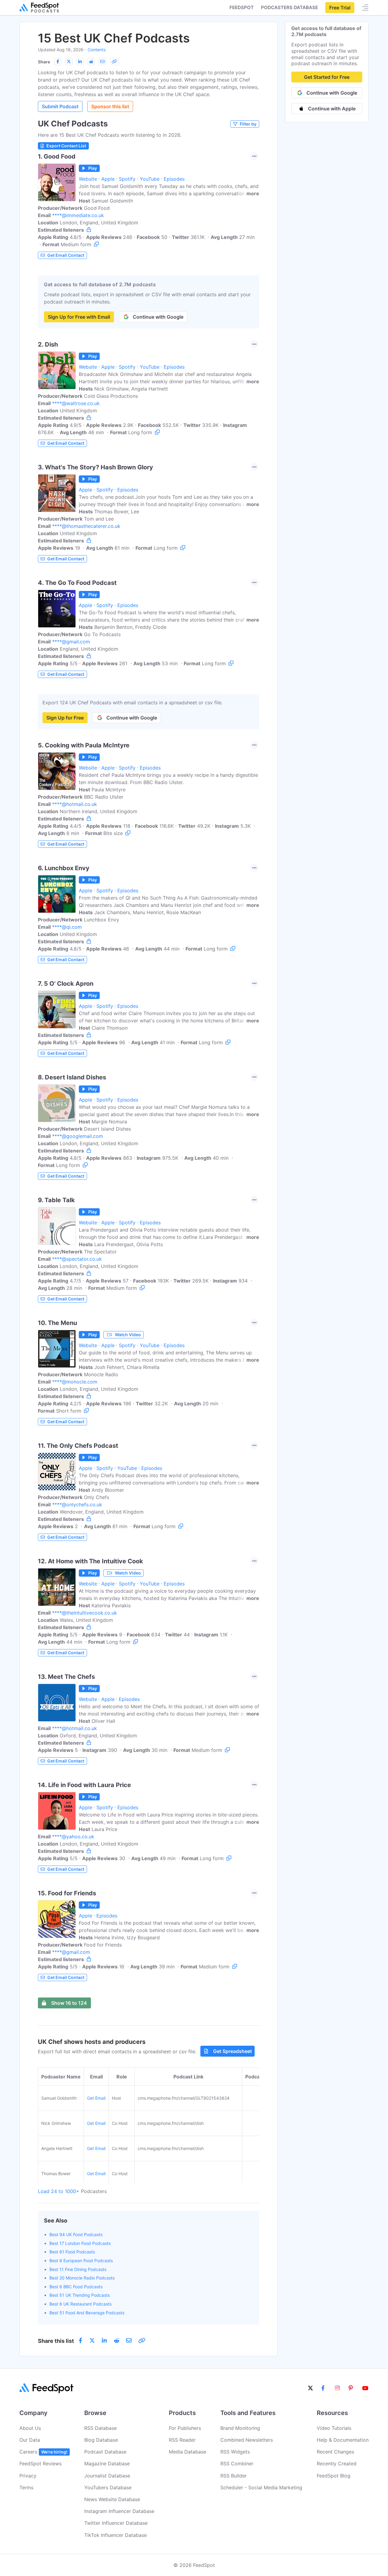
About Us (30, 2428)
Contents (97, 50)
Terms (26, 2487)
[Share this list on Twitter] (69, 62)
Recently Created (337, 2464)
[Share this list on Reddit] (91, 62)
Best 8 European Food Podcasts (81, 2261)
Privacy (28, 2476)
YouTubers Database (108, 2487)
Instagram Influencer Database (119, 2511)
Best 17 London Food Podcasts (80, 2243)
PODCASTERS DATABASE (289, 7)
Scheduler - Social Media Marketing (261, 2487)
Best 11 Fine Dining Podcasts (78, 2269)
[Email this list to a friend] (102, 62)
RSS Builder (234, 2476)
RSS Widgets (235, 2452)
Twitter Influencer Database (116, 2523)
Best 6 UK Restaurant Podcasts (80, 2304)
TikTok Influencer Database (115, 2535)
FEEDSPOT (242, 7)
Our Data (30, 2440)
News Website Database (112, 2499)
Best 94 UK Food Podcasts (76, 2234)
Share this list (56, 2341)
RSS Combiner (237, 2464)
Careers (43, 2452)
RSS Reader (182, 2440)
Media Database (187, 2452)
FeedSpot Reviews (40, 2464)
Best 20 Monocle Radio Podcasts (82, 2278)
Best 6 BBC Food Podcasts (76, 2287)
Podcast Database (105, 2452)
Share (44, 62)
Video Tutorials (334, 2428)
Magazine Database (107, 2464)
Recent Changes (335, 2452)
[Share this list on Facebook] (58, 62)
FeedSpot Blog (334, 2476)
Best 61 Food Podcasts (72, 2252)
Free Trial (340, 8)
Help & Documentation (343, 2440)
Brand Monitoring (240, 2428)
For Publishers (185, 2428)
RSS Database (100, 2428)
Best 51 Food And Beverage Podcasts (87, 2313)
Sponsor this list (110, 106)
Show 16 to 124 (69, 2003)
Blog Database (101, 2440)
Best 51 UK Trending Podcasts (80, 2295)
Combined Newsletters (247, 2440)
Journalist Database (107, 2476)
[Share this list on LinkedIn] (80, 62)
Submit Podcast (60, 106)
